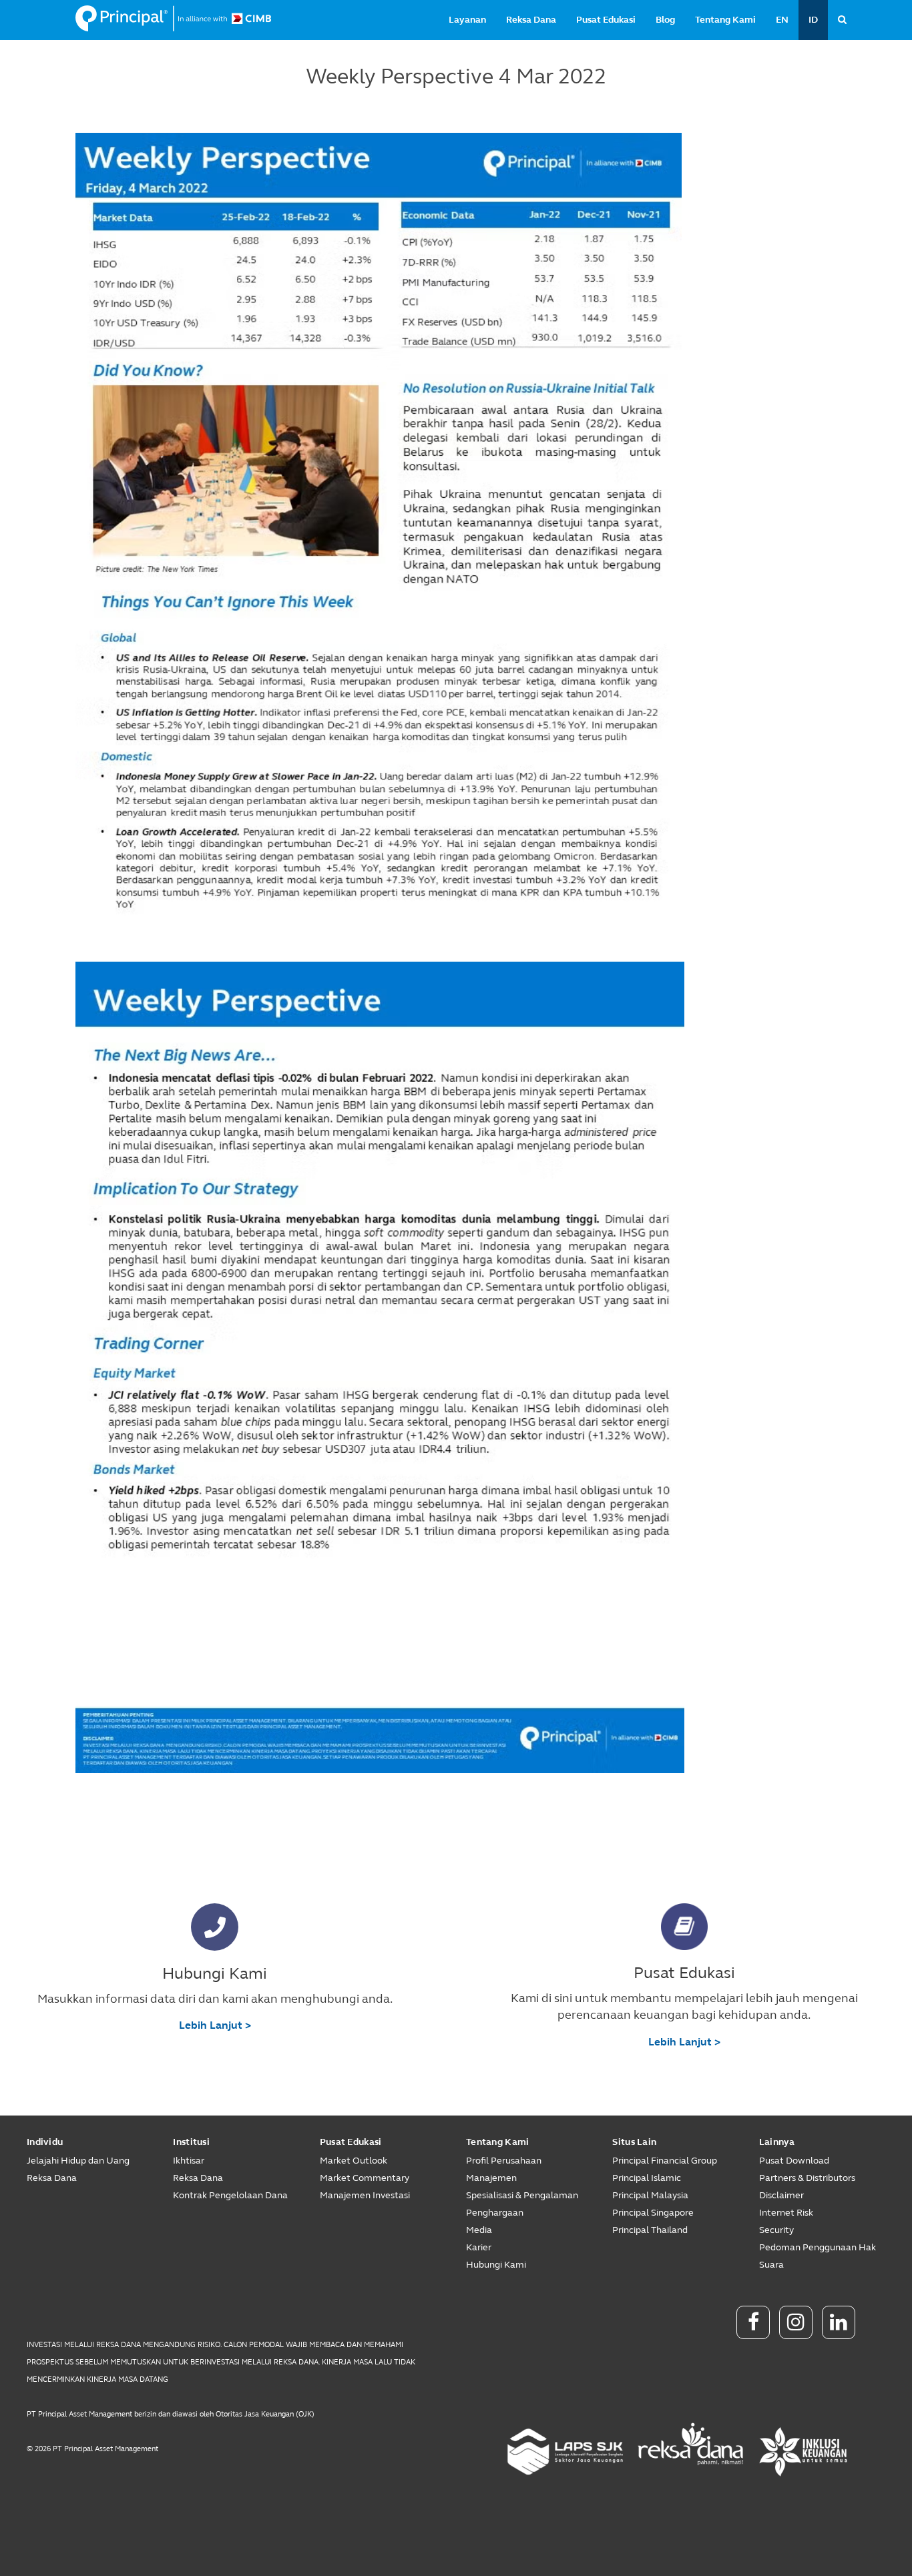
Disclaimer (781, 2195)
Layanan (467, 20)
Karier (479, 2247)
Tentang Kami (725, 20)
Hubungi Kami (496, 2265)
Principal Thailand (650, 2230)
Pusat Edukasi (606, 20)
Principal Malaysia (650, 2195)
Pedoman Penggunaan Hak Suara (818, 2256)
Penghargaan (495, 2213)
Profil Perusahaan (504, 2161)
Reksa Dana (531, 20)
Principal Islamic (647, 2178)
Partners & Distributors (807, 2178)
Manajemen (491, 2178)
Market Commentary (365, 2178)
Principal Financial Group (665, 2161)
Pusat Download (794, 2161)
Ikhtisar (189, 2161)
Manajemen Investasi (365, 2195)
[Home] (173, 19)
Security (776, 2230)
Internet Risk (786, 2213)
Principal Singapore (653, 2213)
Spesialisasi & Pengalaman (522, 2195)
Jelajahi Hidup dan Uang (78, 2161)
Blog (665, 20)
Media (479, 2230)
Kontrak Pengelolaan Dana (230, 2195)
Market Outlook (354, 2161)
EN (782, 20)
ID (813, 20)
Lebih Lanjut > (215, 2025)
